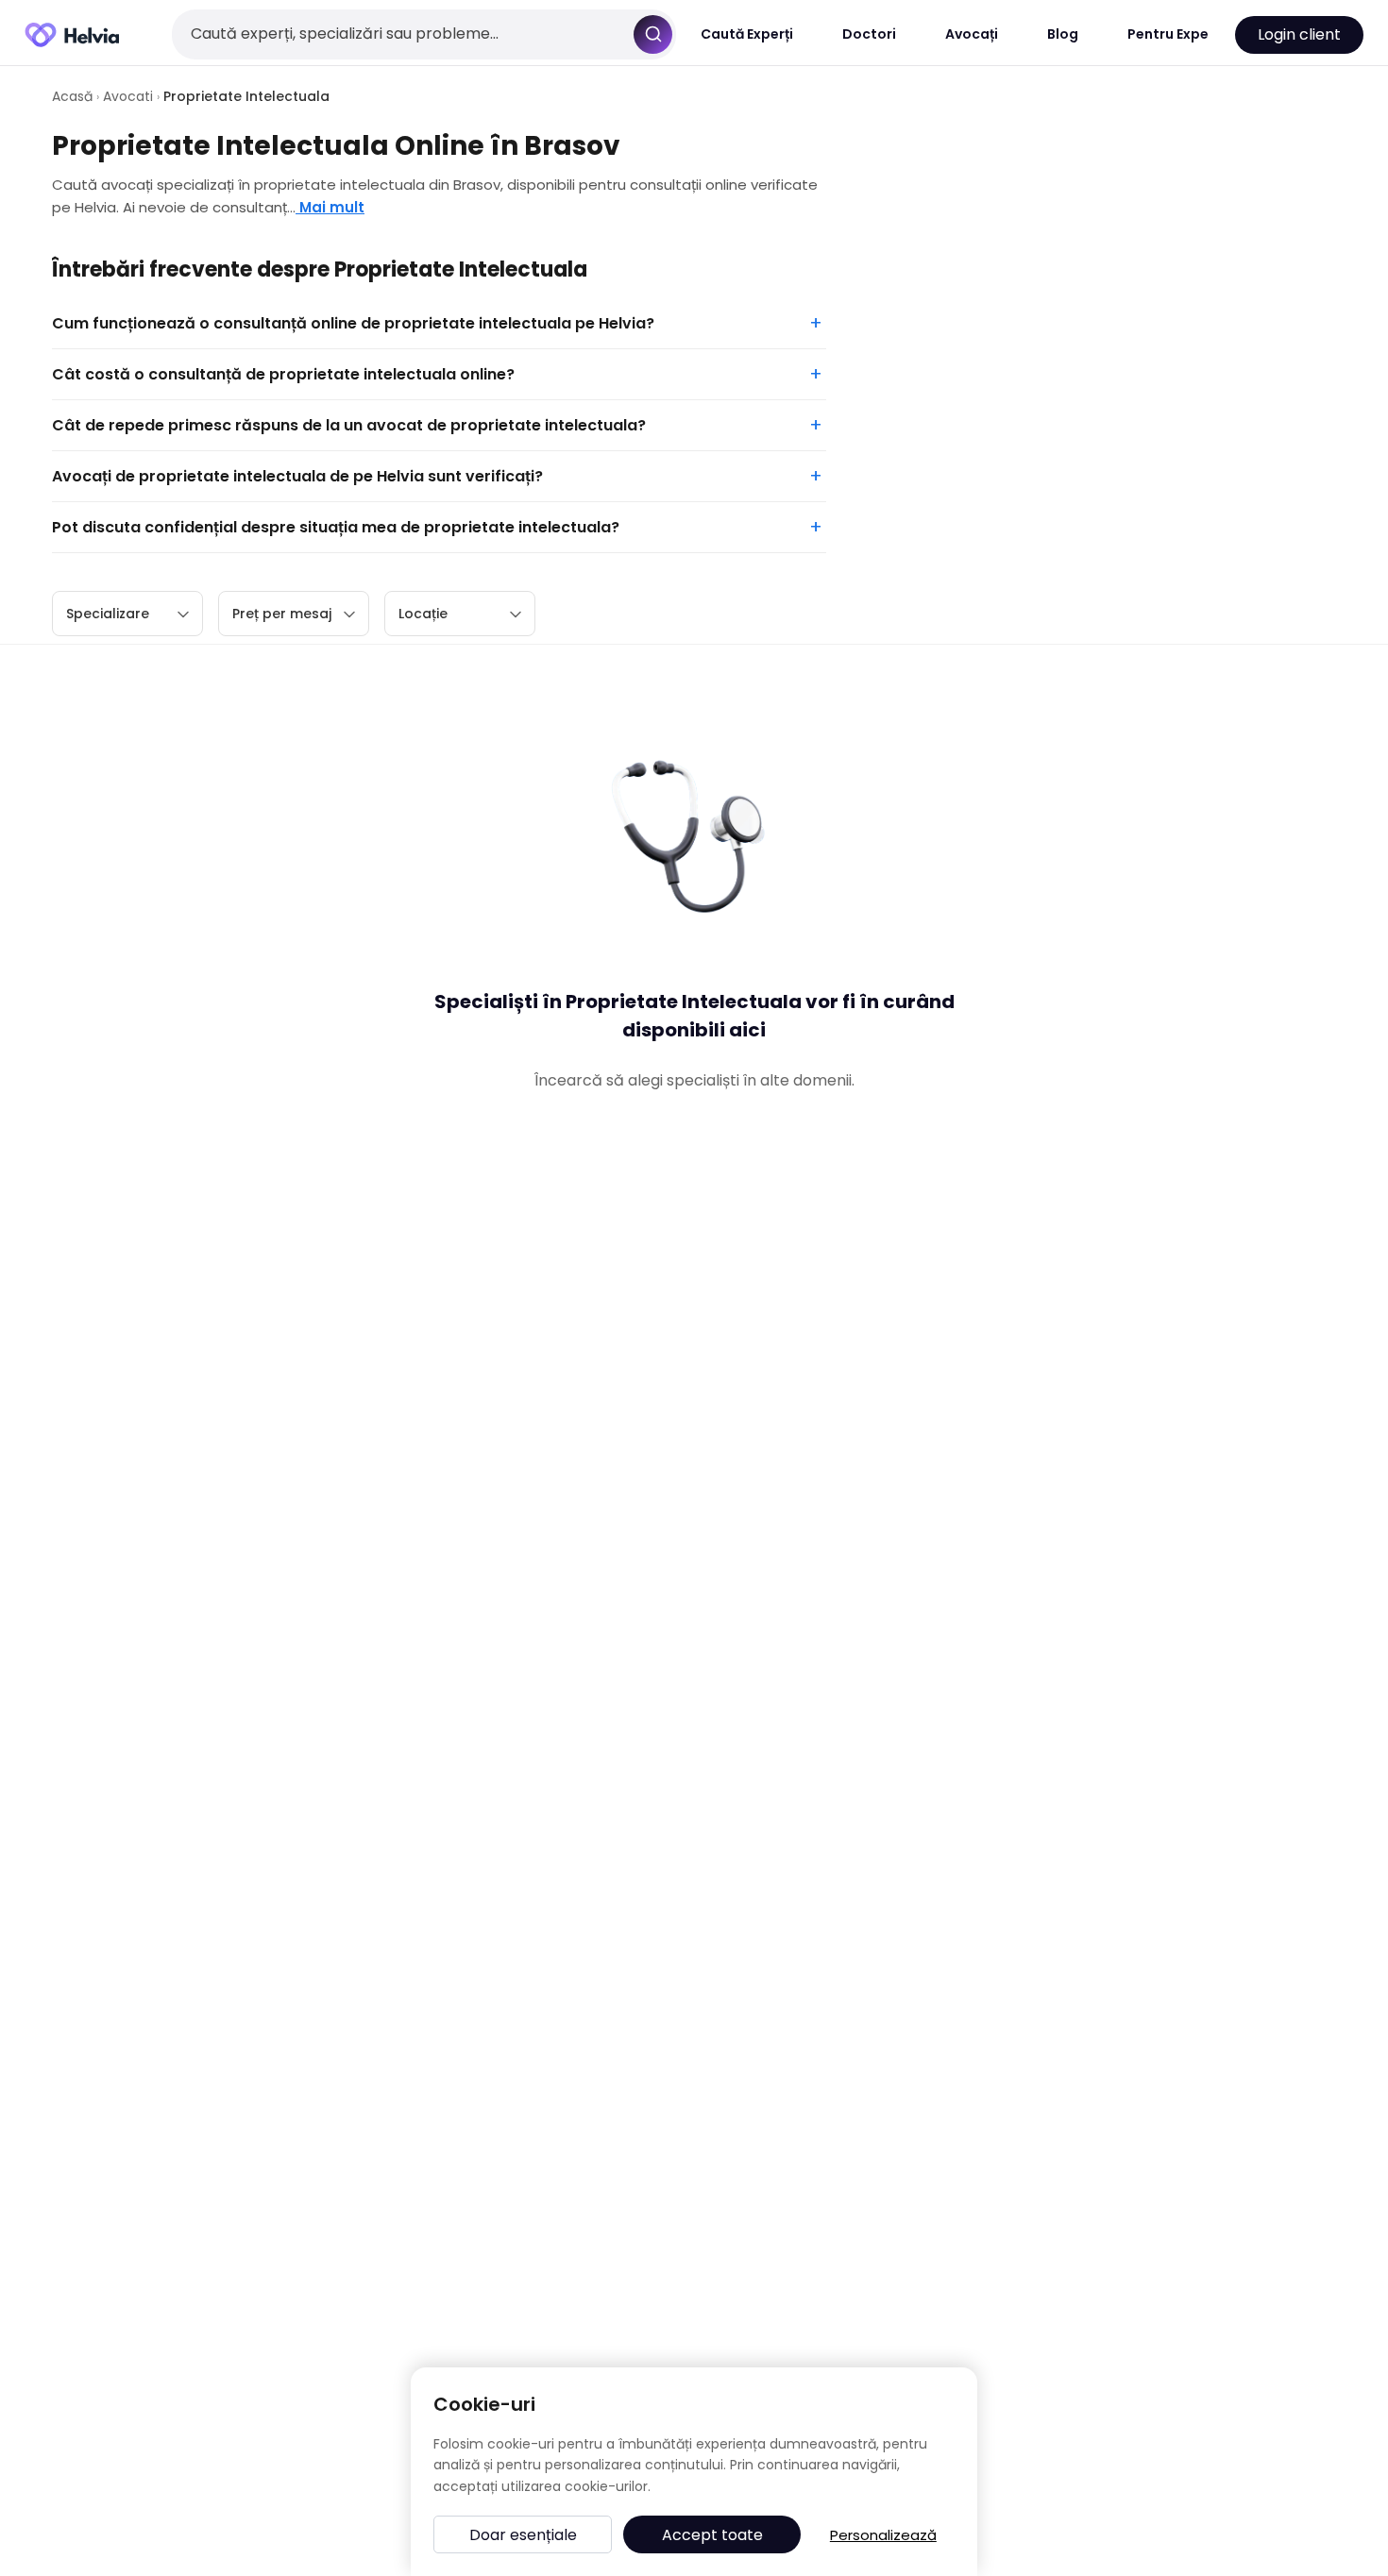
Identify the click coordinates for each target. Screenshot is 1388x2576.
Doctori (869, 34)
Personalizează (883, 2535)
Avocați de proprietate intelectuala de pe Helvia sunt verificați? (297, 476)
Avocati (128, 96)
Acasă (72, 96)
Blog (1063, 34)
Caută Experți (747, 34)
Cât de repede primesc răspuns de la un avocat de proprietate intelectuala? (349, 425)
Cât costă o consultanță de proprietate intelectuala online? (283, 374)
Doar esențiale (523, 2535)
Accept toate (712, 2535)
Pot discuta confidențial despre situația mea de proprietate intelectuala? (336, 527)
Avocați (972, 34)
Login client (1299, 34)
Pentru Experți (1175, 34)
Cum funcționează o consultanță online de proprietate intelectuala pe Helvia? (353, 323)
